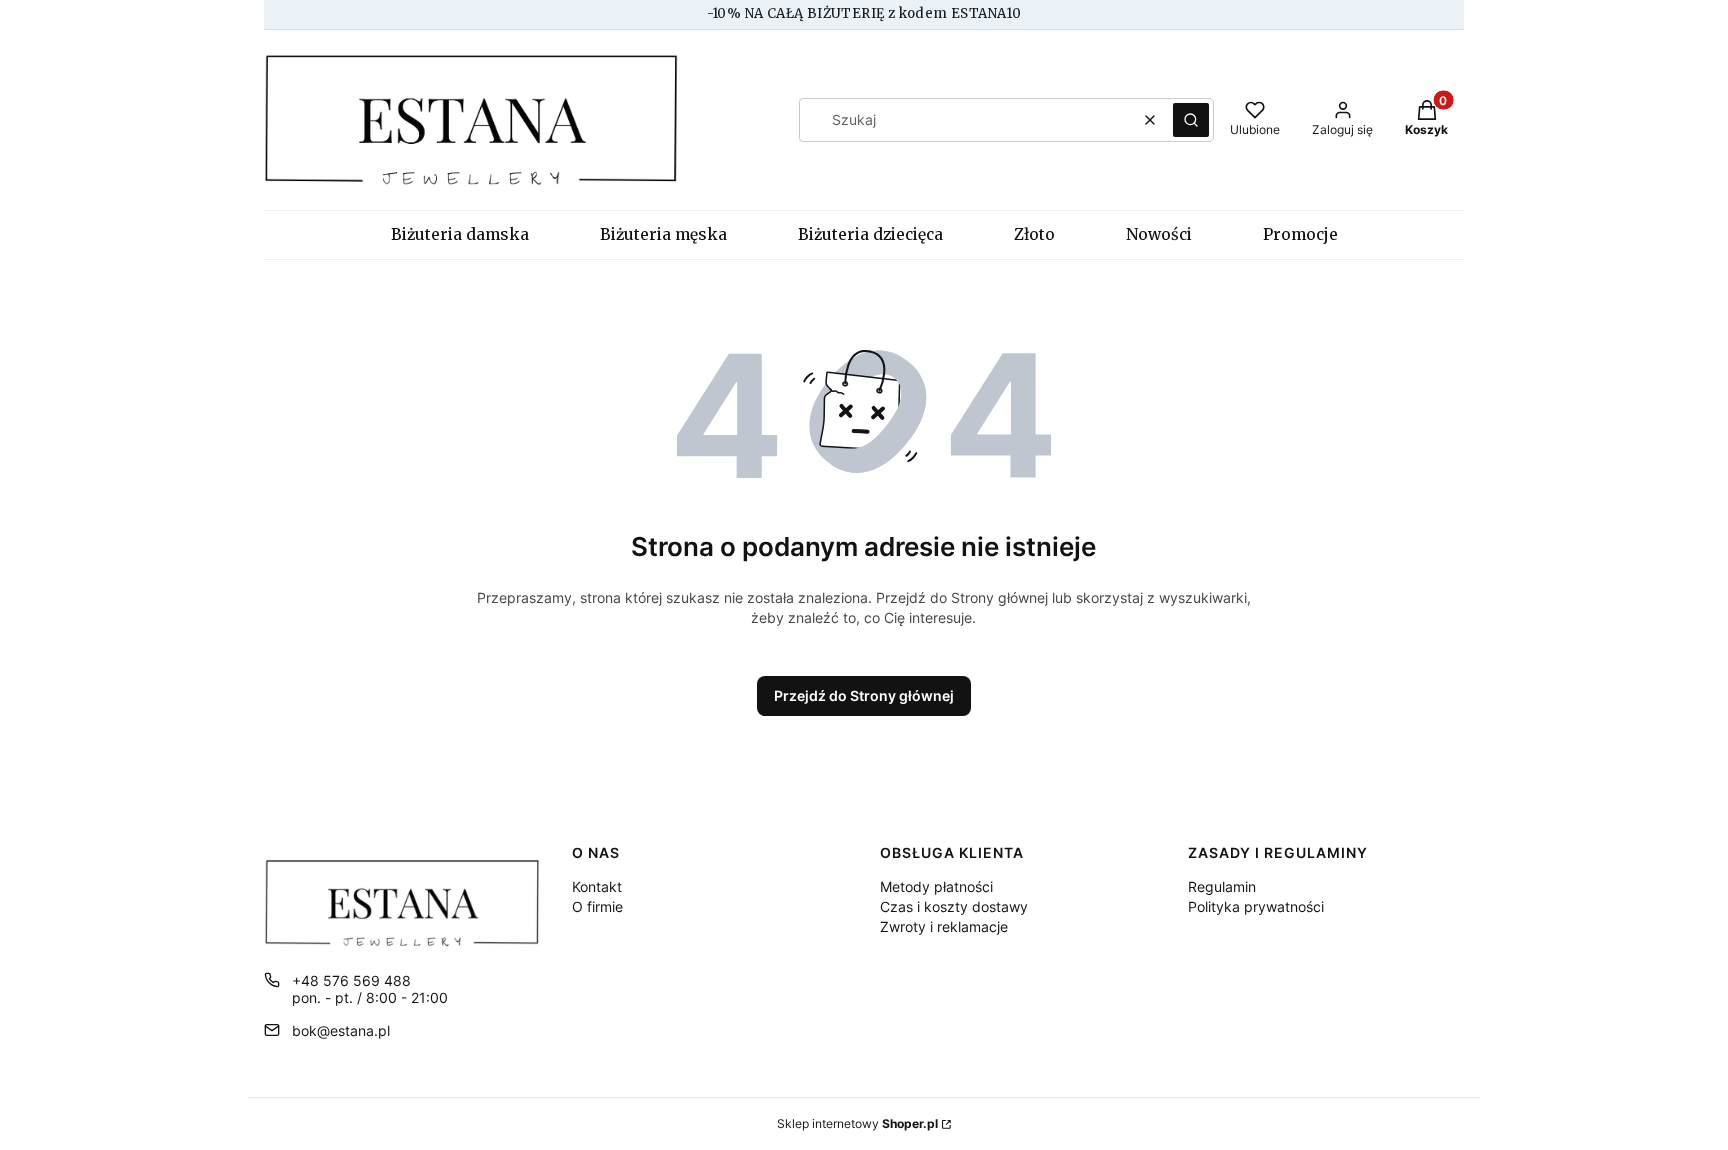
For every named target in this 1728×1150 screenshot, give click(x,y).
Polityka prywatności (1256, 906)
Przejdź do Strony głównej (864, 695)
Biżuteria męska (663, 234)
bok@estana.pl (341, 1030)
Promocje (1300, 234)
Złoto (1034, 234)
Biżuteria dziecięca (870, 234)
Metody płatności (936, 886)
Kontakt (597, 886)
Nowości (1159, 234)
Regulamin (1222, 886)
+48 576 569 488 (351, 980)
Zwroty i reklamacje (944, 926)
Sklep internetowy (857, 1123)
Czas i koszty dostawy (954, 906)
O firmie (597, 906)
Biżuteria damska (460, 234)
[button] (1191, 120)
